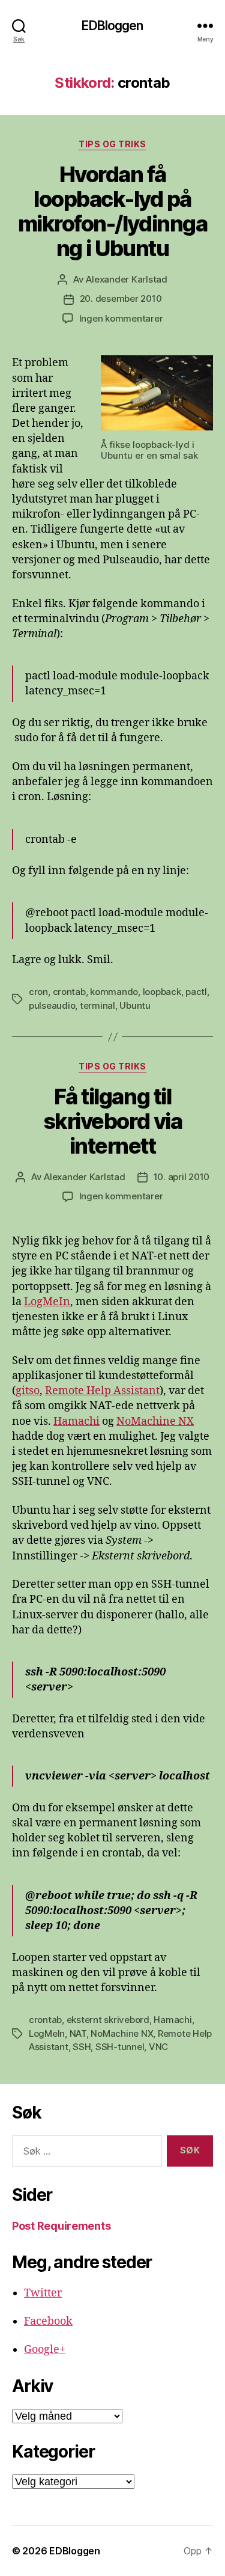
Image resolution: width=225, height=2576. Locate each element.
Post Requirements (61, 2226)
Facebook (48, 2321)
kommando (114, 992)
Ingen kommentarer (121, 318)
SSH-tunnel (120, 2047)
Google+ (45, 2350)
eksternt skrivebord (108, 2020)
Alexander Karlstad (126, 279)
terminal (97, 1005)
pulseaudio (52, 1005)
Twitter (43, 2293)
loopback (162, 992)
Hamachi (76, 1421)
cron (38, 992)
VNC (158, 2047)
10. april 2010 (181, 1177)
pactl (196, 992)
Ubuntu (135, 1005)
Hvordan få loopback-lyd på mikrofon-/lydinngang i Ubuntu (112, 211)
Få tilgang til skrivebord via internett (112, 1121)
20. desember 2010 (121, 298)
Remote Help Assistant (102, 1391)
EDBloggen (112, 26)
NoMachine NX (155, 1421)
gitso (28, 1391)
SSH (82, 2047)
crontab (69, 992)
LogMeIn (47, 1302)
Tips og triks (112, 144)
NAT (78, 2033)
